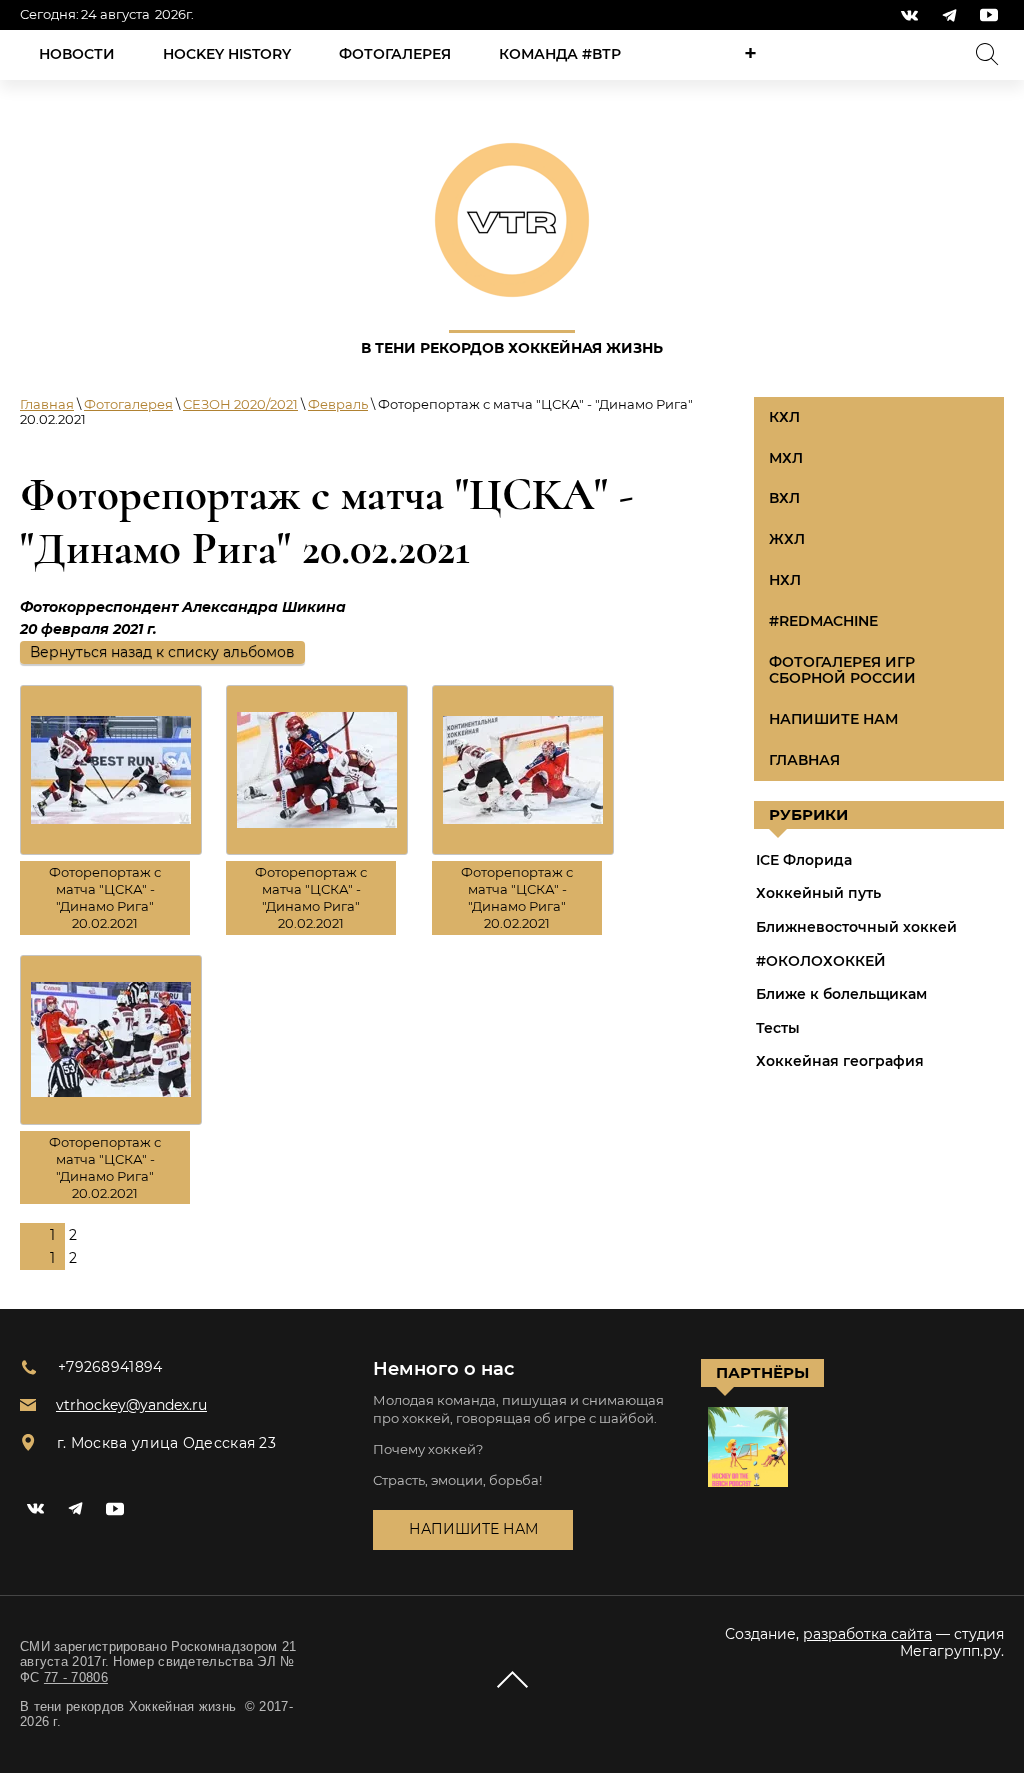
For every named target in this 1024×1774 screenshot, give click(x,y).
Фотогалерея (128, 404)
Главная (47, 404)
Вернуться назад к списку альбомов (162, 652)
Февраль (338, 404)
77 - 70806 (76, 1677)
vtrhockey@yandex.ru (131, 1405)
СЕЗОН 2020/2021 (240, 404)
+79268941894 (110, 1367)
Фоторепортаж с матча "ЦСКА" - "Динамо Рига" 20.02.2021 (105, 897)
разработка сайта (867, 1634)
